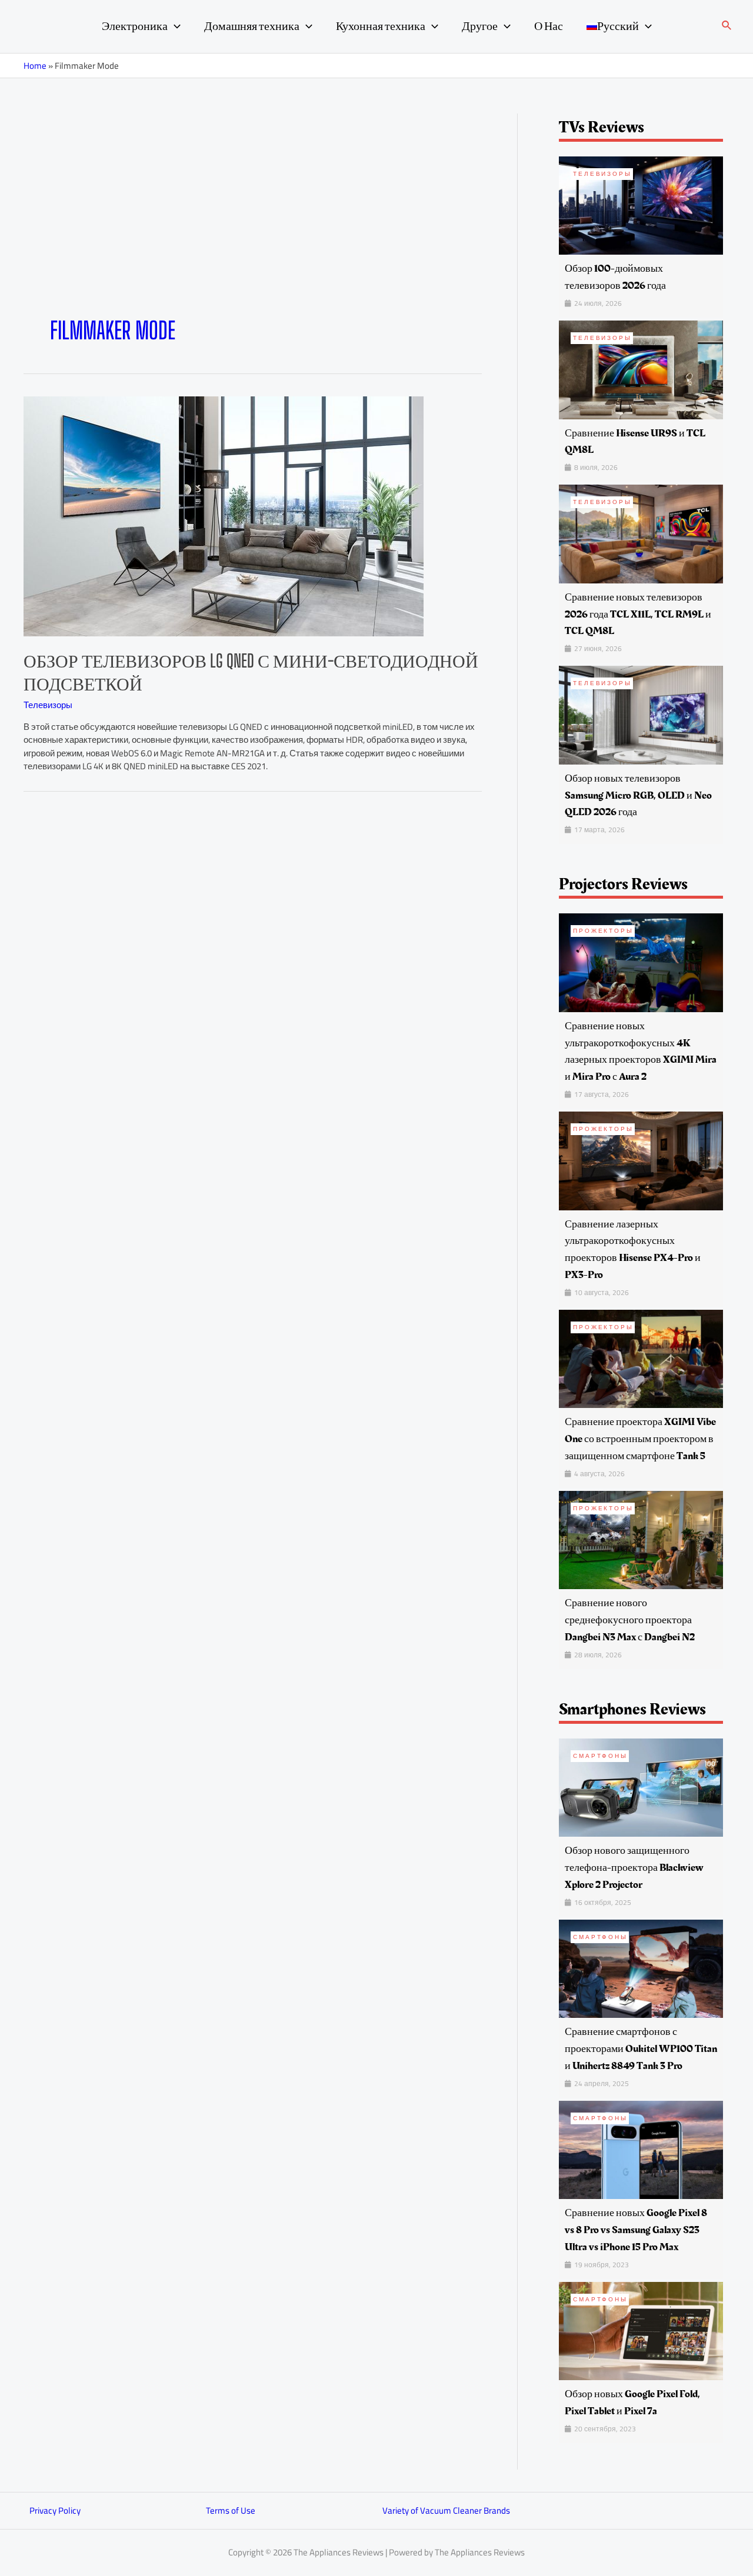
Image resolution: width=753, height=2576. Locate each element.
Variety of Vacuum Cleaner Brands (446, 2510)
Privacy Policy (55, 2510)
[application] (174, 26)
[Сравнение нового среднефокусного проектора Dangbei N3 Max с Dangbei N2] (641, 1539)
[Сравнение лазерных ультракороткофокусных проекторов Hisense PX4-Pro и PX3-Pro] (641, 1160)
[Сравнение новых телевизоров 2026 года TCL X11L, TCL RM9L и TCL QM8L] (641, 533)
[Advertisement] (253, 228)
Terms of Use (231, 2510)
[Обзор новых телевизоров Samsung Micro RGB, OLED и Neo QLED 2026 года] (641, 714)
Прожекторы (603, 931)
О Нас (549, 26)
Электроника (135, 26)
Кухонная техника (381, 26)
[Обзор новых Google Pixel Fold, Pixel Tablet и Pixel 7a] (641, 2330)
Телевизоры (48, 705)
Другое (480, 26)
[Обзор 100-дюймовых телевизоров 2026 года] (641, 204)
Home (35, 66)
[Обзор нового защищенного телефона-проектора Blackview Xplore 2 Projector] (641, 1786)
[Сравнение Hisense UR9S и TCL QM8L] (641, 369)
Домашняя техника (252, 26)
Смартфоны (600, 1756)
